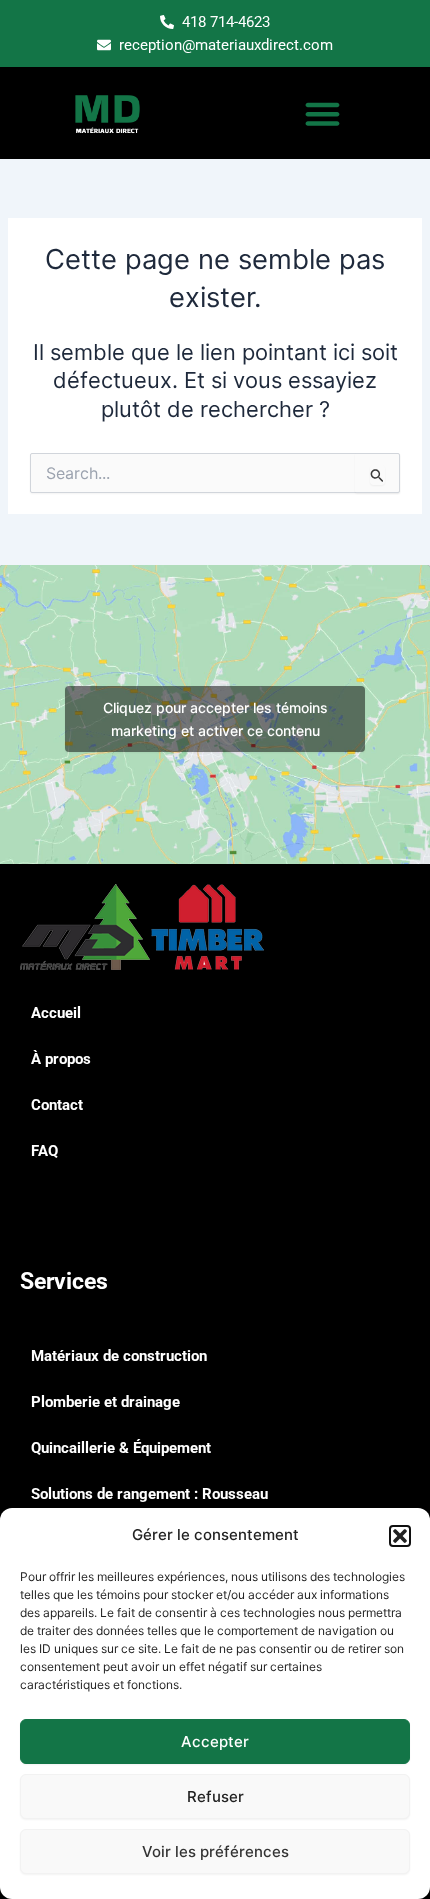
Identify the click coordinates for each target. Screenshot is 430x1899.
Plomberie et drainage (105, 1402)
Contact (57, 1105)
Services (64, 1281)
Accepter (215, 1741)
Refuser (215, 1796)
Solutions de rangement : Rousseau (149, 1494)
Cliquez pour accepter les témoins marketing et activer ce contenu (215, 719)
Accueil (56, 1013)
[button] (400, 1536)
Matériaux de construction (119, 1356)
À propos (61, 1059)
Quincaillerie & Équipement (121, 1448)
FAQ (44, 1151)
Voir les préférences (215, 1851)
